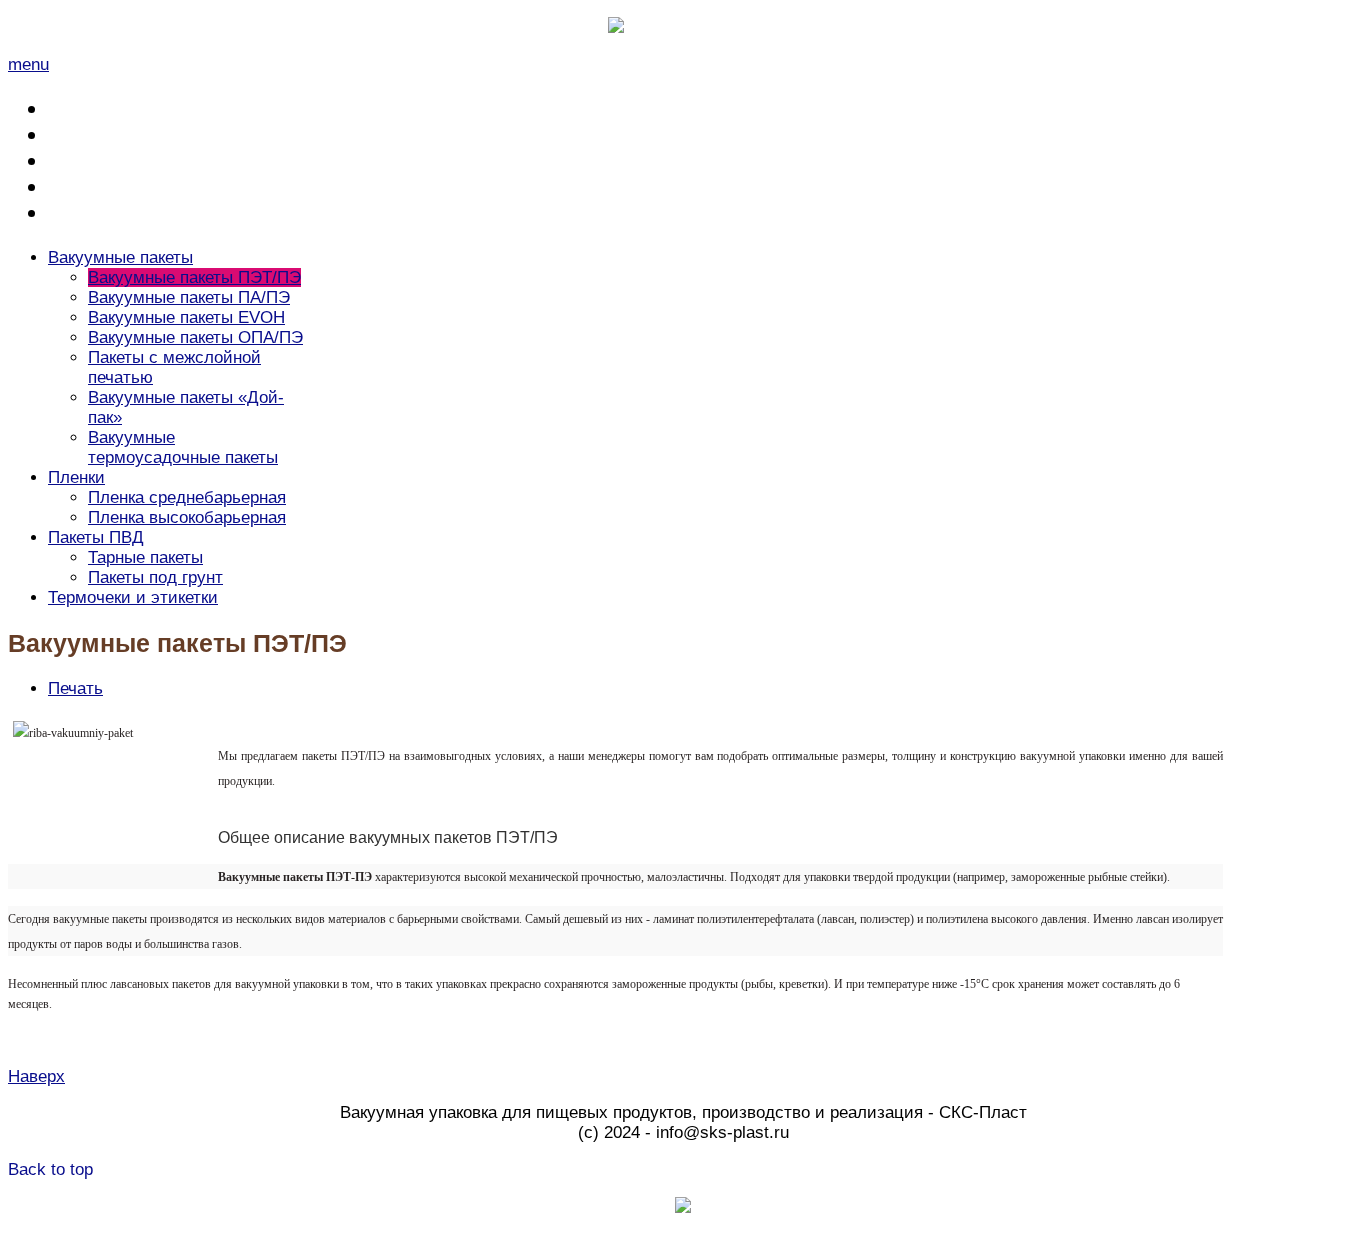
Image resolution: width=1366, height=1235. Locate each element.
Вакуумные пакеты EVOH (186, 317)
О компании (102, 108)
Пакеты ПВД (96, 537)
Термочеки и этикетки (133, 597)
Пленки (76, 477)
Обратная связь (119, 186)
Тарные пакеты (145, 557)
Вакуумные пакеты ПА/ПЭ (189, 297)
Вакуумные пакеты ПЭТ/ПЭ (194, 277)
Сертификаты (109, 160)
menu (28, 64)
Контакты (93, 212)
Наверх (36, 1076)
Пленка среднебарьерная (187, 497)
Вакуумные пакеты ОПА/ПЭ (195, 337)
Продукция (98, 134)
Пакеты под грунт (155, 577)
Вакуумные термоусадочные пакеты (183, 447)
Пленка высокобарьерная (187, 517)
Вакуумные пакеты (120, 257)
